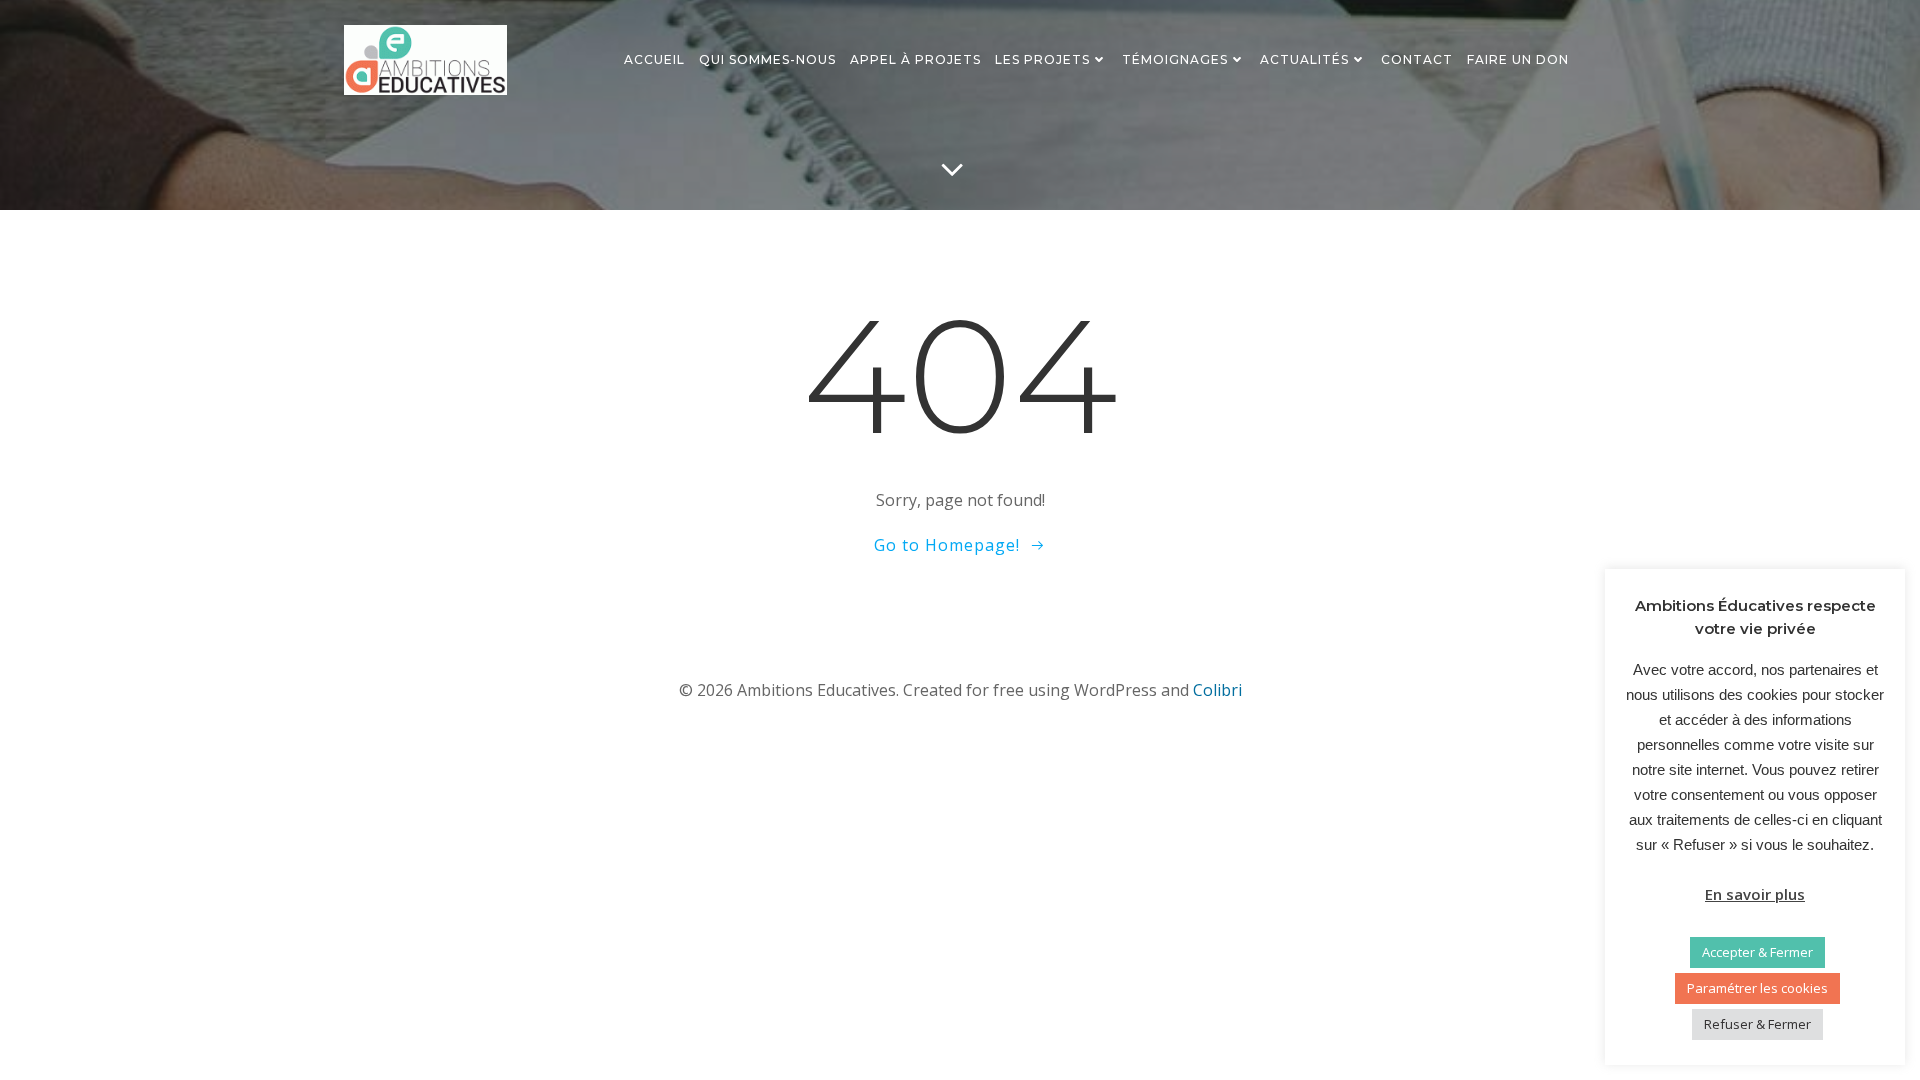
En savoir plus (1755, 894)
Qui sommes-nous (767, 59)
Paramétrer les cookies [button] (1757, 988)
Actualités (1304, 59)
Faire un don (1518, 59)
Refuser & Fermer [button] (1757, 1024)
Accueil (654, 59)
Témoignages (1175, 59)
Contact (1417, 59)
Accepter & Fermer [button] (1757, 952)
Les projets (1042, 59)
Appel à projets (915, 59)
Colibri (1217, 690)
